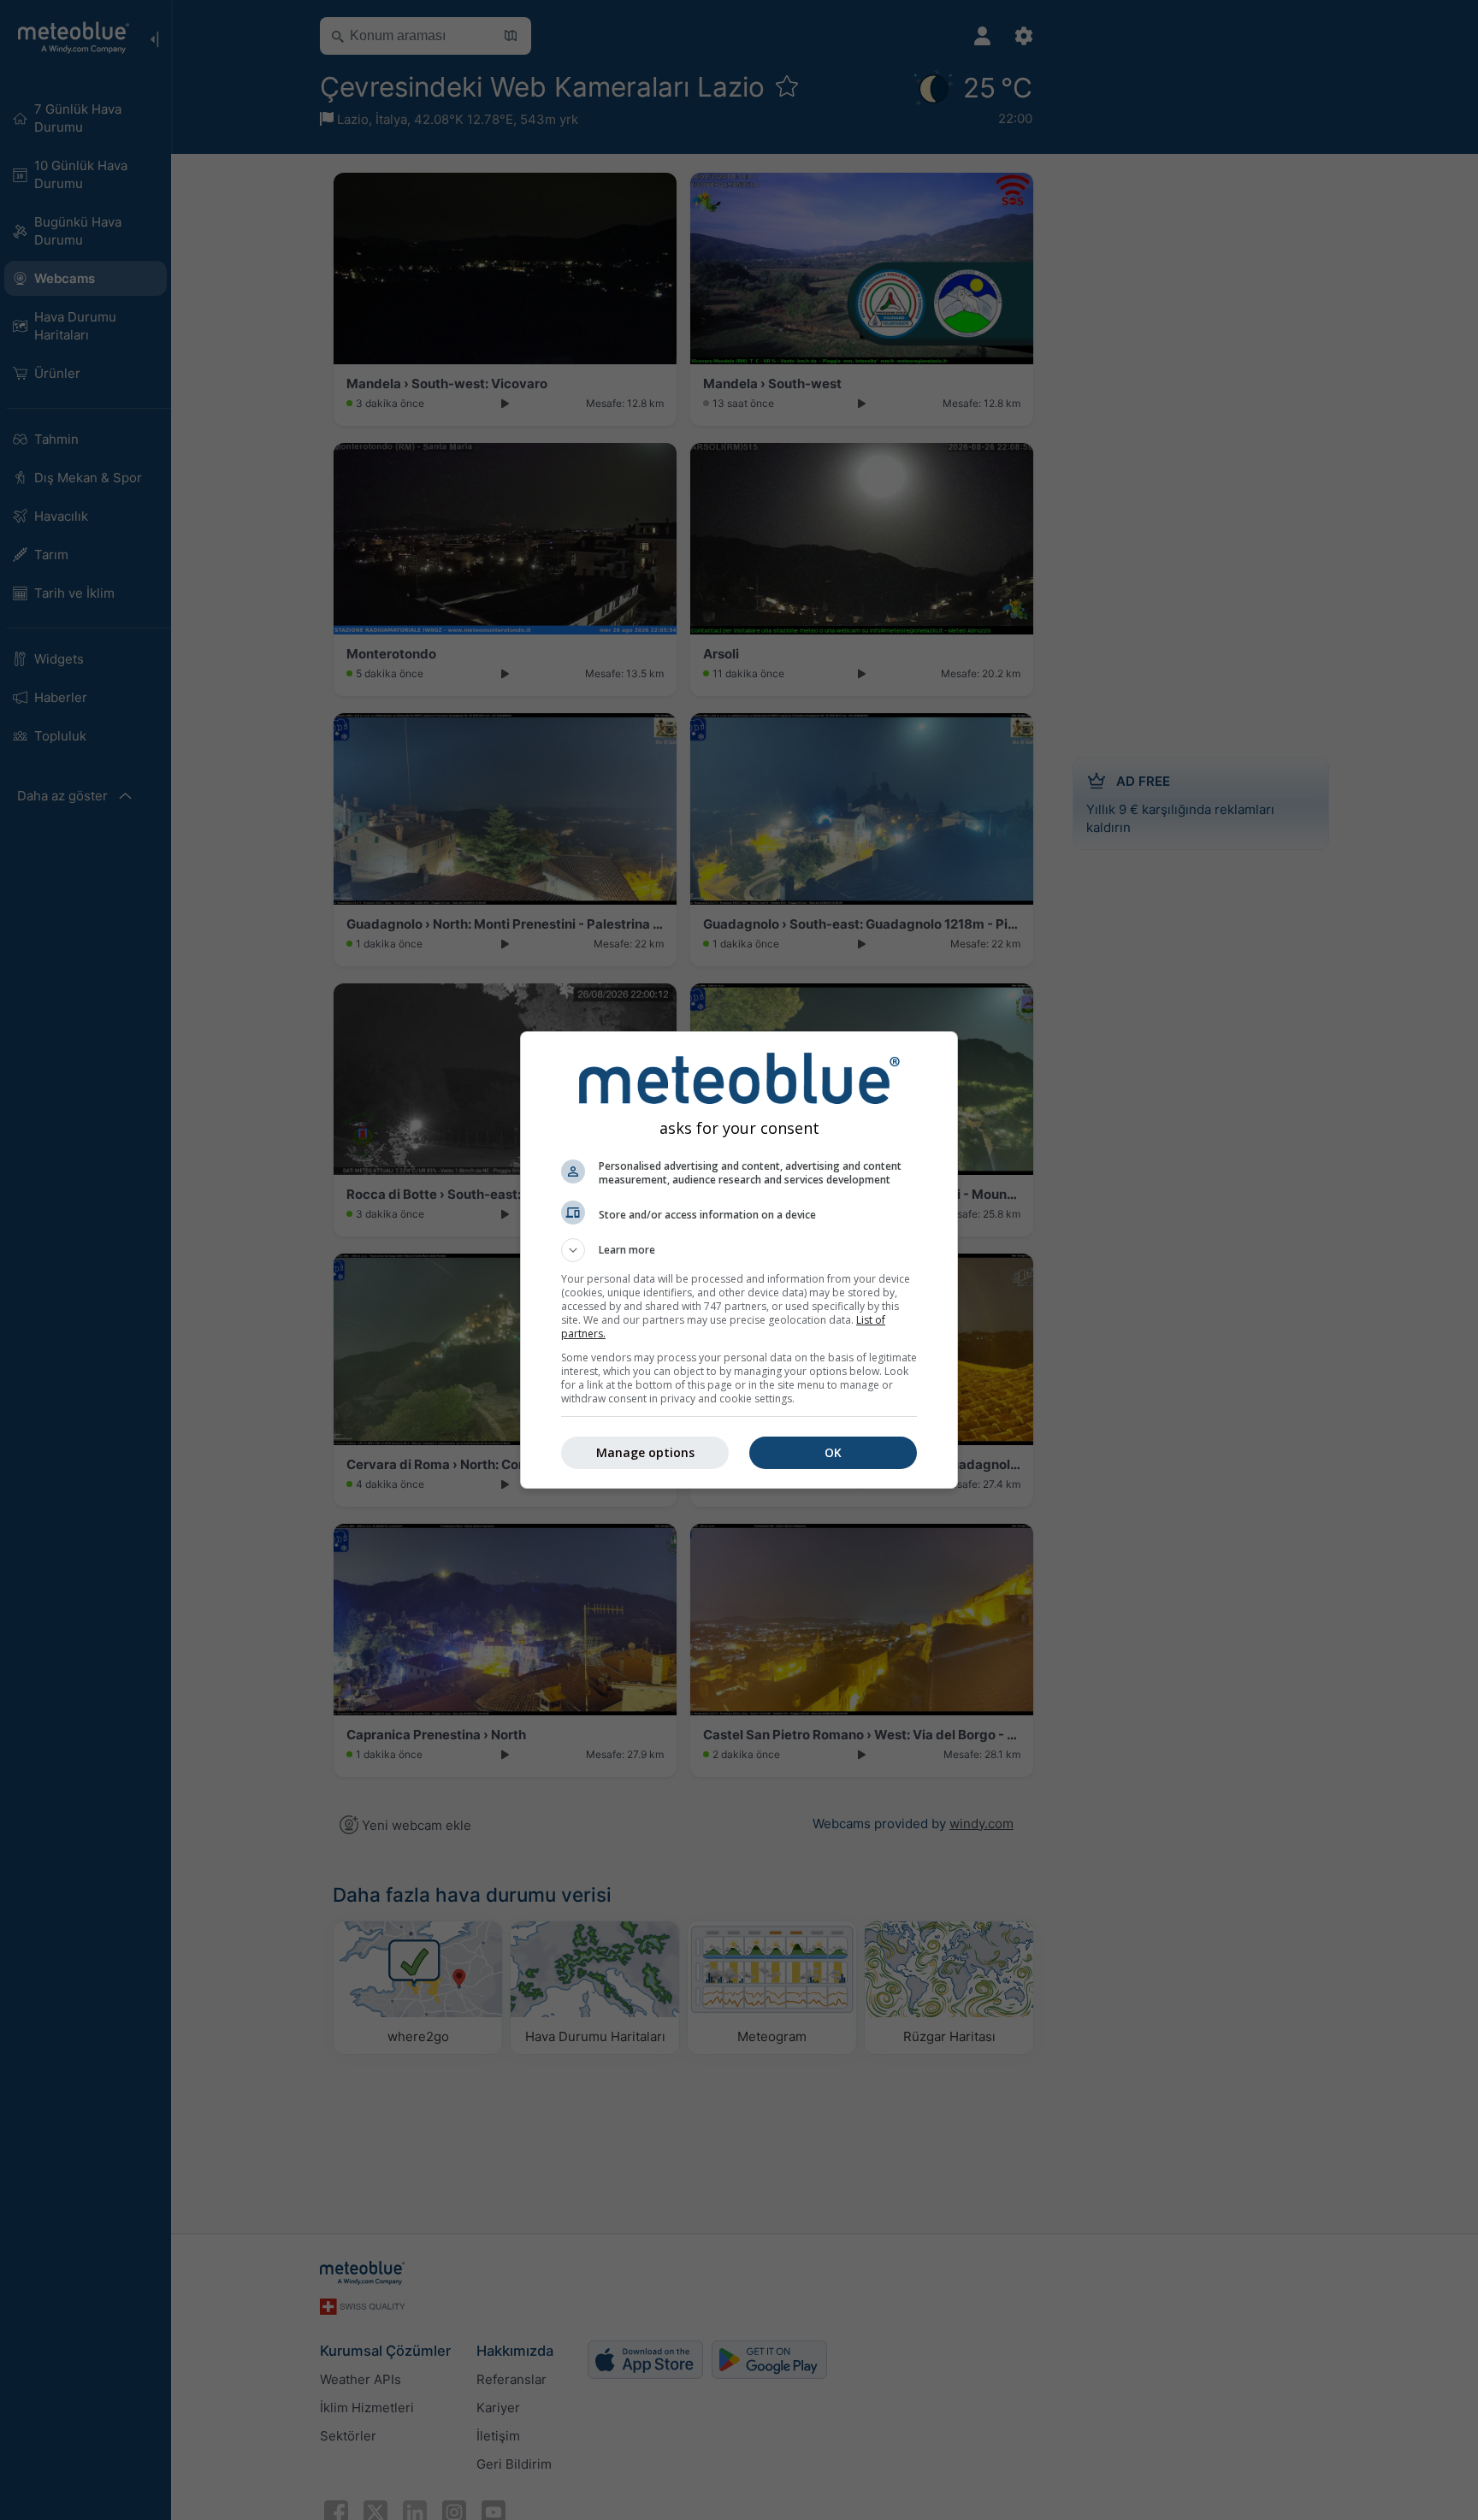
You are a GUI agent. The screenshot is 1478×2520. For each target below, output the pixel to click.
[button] (739, 1250)
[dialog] (739, 1260)
